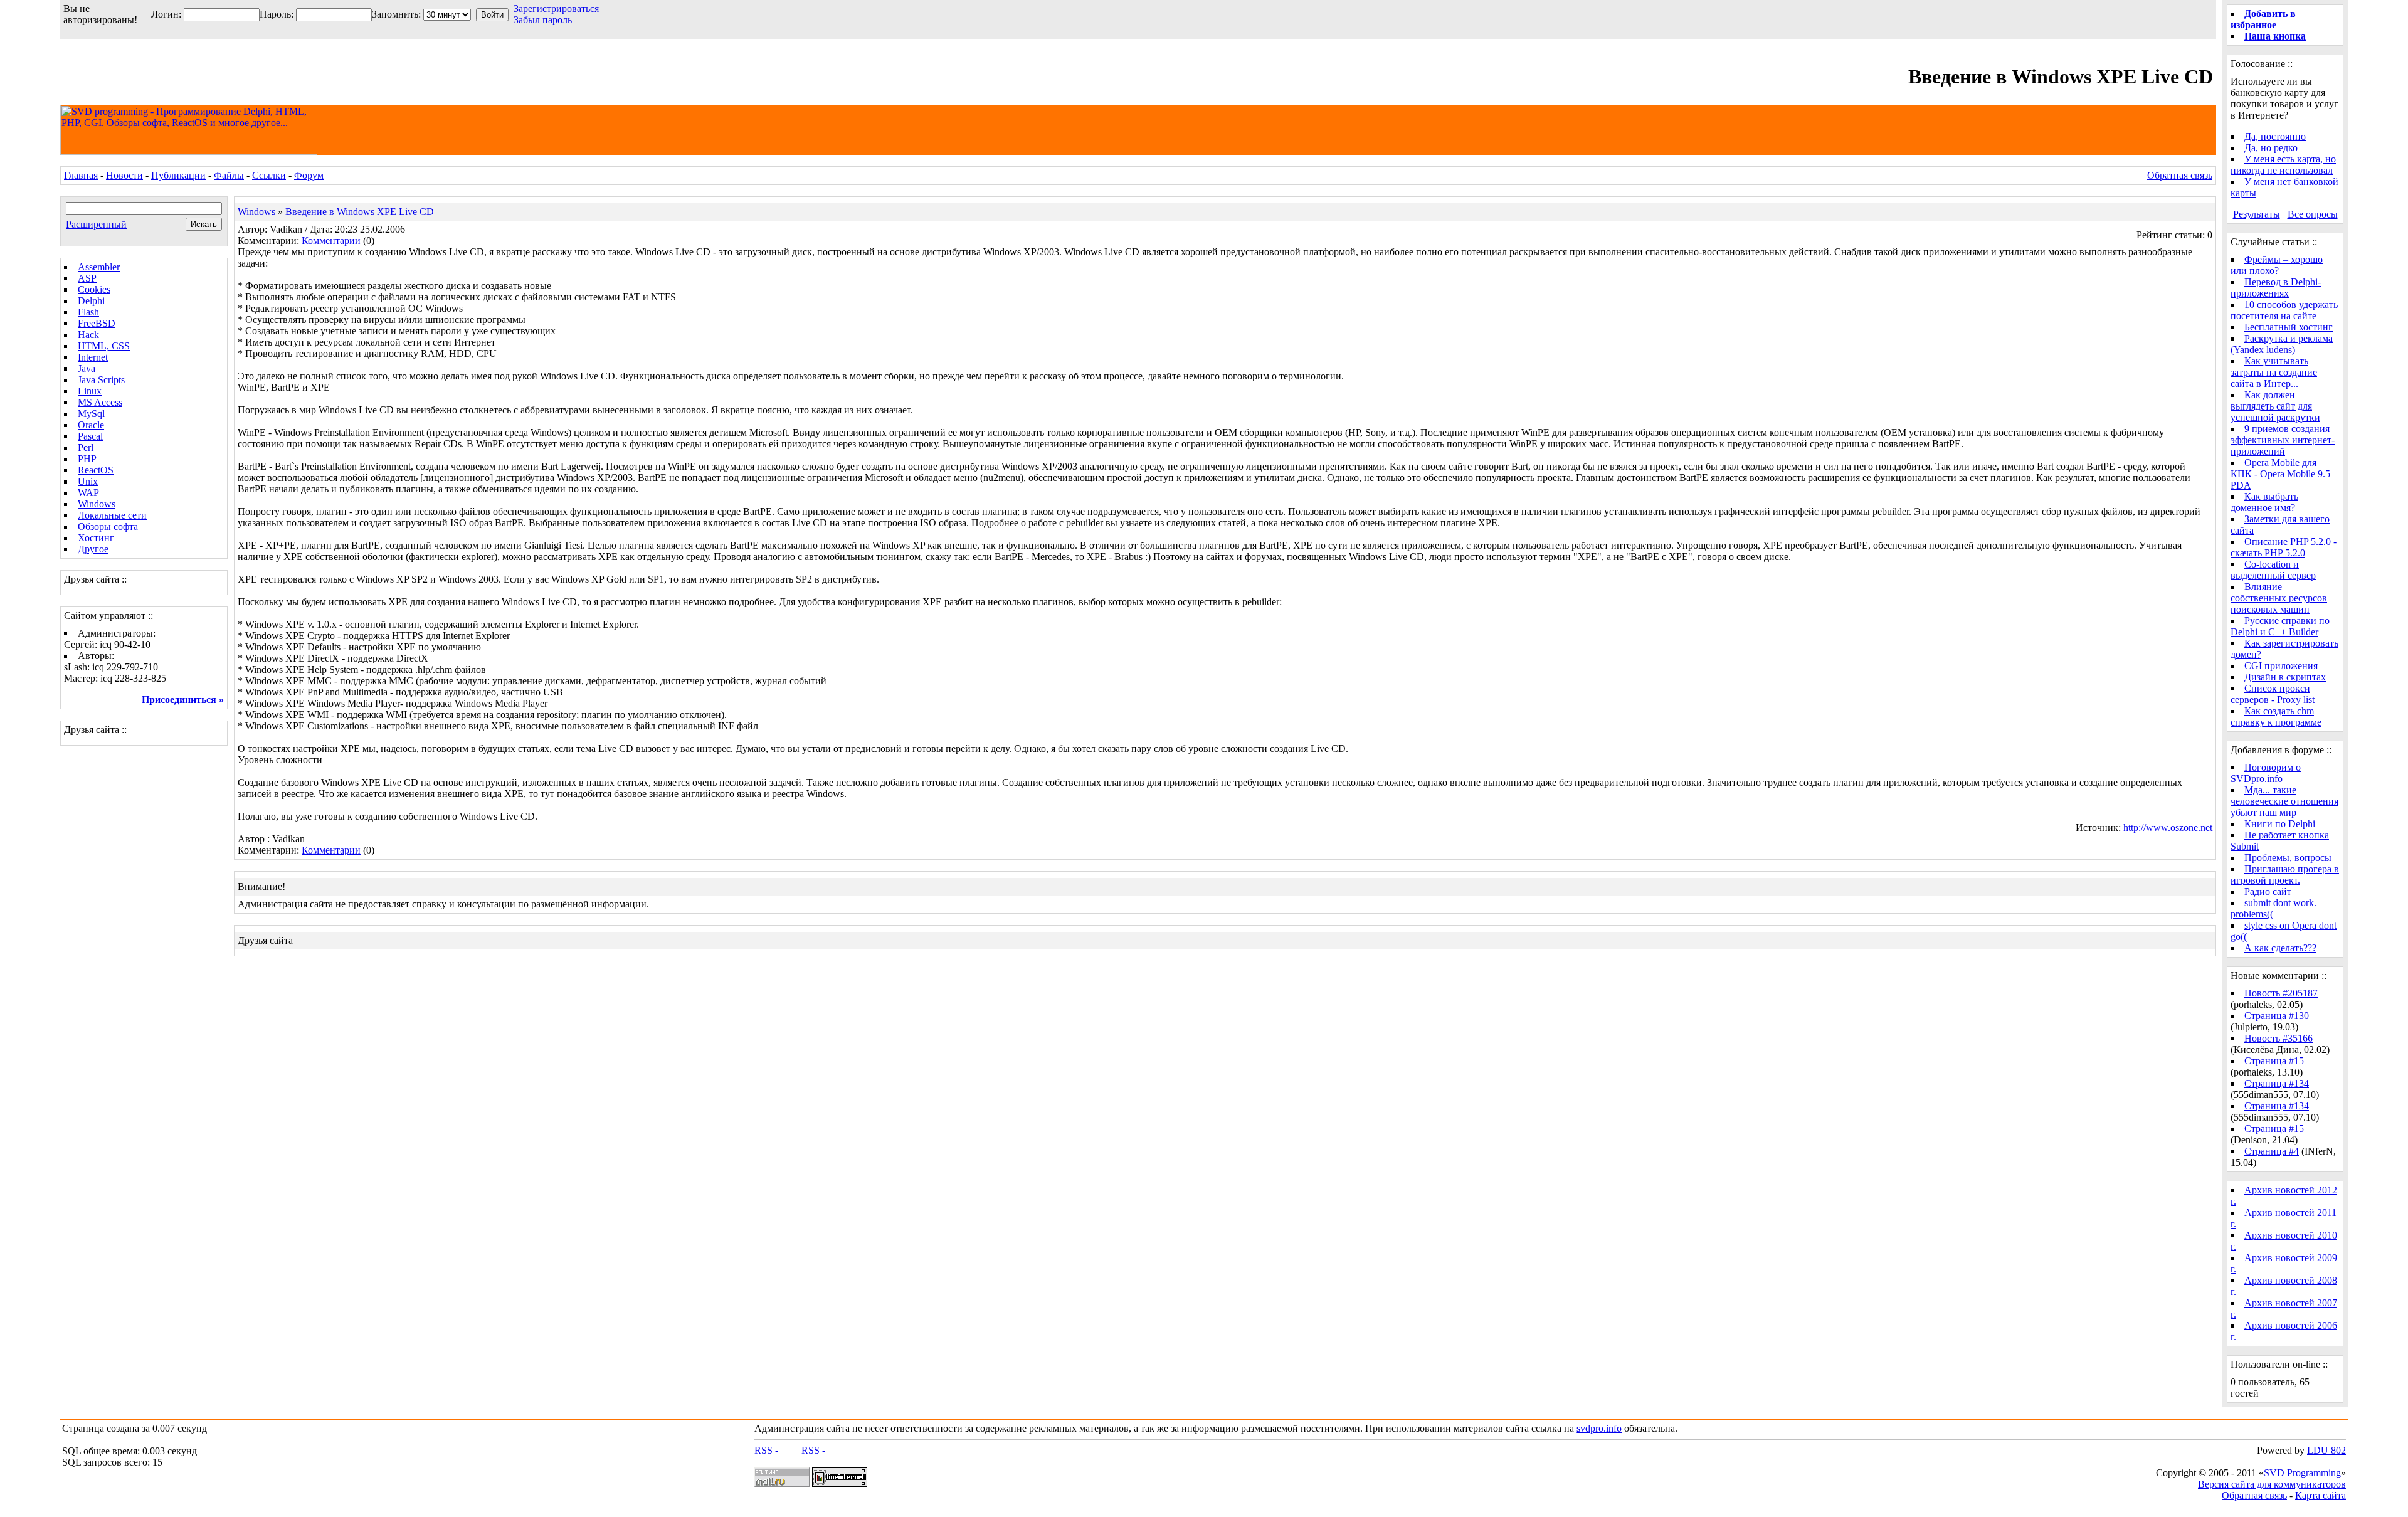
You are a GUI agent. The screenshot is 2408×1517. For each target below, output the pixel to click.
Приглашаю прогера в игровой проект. (2285, 875)
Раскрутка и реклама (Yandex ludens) (2282, 344)
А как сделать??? (2280, 948)
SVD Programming (2302, 1473)
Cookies (94, 289)
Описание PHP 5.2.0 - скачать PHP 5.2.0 (2284, 547)
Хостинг (96, 538)
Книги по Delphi (2280, 824)
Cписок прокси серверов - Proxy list (2273, 694)
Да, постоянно (2275, 136)
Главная (81, 175)
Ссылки (269, 175)
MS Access (100, 402)
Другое (93, 549)
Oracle (91, 425)
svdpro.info (1599, 1428)
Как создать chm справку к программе (2276, 716)
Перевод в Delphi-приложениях (2276, 288)
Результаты (2257, 214)
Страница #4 (2272, 1151)
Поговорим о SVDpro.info (2266, 773)
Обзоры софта (108, 526)
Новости (124, 175)
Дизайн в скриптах (2285, 677)
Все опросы (2313, 214)
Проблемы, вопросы (2288, 858)
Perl (86, 447)
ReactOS (96, 470)
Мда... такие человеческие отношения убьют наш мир (2284, 801)
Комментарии (331, 240)
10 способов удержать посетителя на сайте (2284, 310)
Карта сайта (2321, 1495)
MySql (91, 414)
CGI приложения (2281, 666)
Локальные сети (112, 515)
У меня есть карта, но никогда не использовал (2283, 165)
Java (87, 368)
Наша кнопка (2275, 36)
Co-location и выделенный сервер (2273, 570)
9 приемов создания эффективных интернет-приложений (2283, 440)
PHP (87, 459)
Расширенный (96, 224)
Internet (93, 357)
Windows (97, 504)
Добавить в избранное (2263, 19)
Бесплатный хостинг (2289, 327)
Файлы (229, 175)
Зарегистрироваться (556, 8)
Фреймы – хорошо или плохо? (2277, 265)
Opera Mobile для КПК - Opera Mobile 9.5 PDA (2280, 474)
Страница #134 (2277, 1083)
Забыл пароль (543, 20)
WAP (88, 493)
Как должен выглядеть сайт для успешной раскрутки (2275, 406)
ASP (87, 278)
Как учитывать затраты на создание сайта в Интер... (2274, 372)
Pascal (90, 436)
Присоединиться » (183, 700)
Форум (309, 175)
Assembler (99, 267)
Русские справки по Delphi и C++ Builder (2280, 626)
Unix (88, 481)
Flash (88, 312)
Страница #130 (2277, 1016)
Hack (88, 335)
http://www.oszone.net (2168, 827)
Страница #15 (2274, 1061)
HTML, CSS (104, 346)
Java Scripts (101, 380)
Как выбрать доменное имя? (2264, 502)
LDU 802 (2326, 1450)
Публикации (178, 175)
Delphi (91, 301)
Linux (90, 391)
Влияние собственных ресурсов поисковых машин (2279, 598)
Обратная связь (2180, 175)
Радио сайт (2268, 891)
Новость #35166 (2279, 1038)
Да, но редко (2271, 148)
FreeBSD (97, 323)
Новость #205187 (2281, 993)
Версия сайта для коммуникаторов (2272, 1484)
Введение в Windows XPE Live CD (360, 212)
